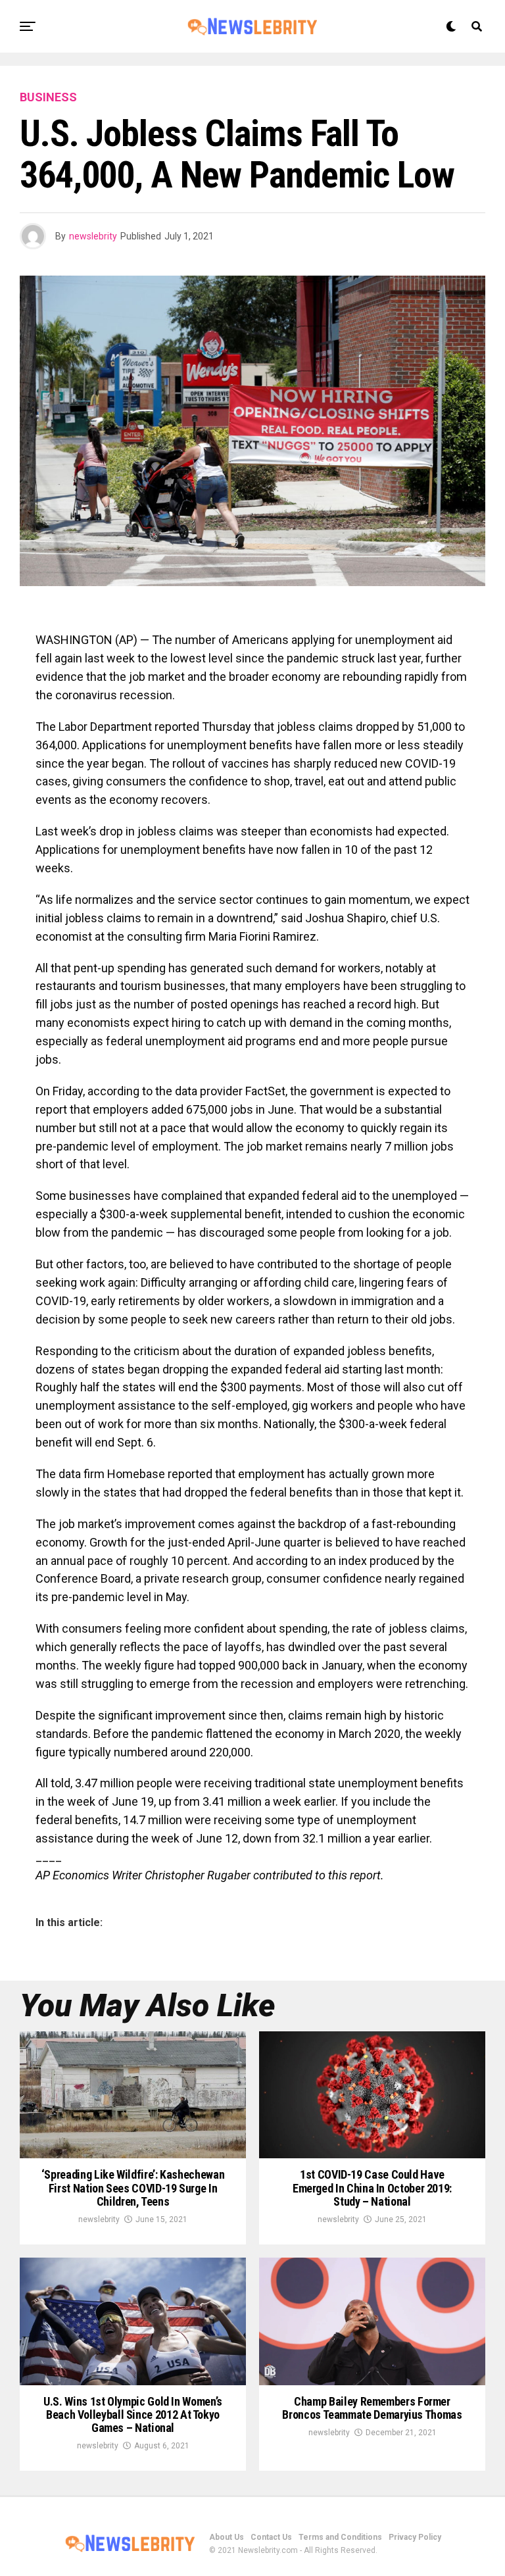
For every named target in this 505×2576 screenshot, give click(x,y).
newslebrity (93, 236)
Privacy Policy (415, 2537)
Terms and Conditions (340, 2537)
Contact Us (271, 2537)
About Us (227, 2537)
